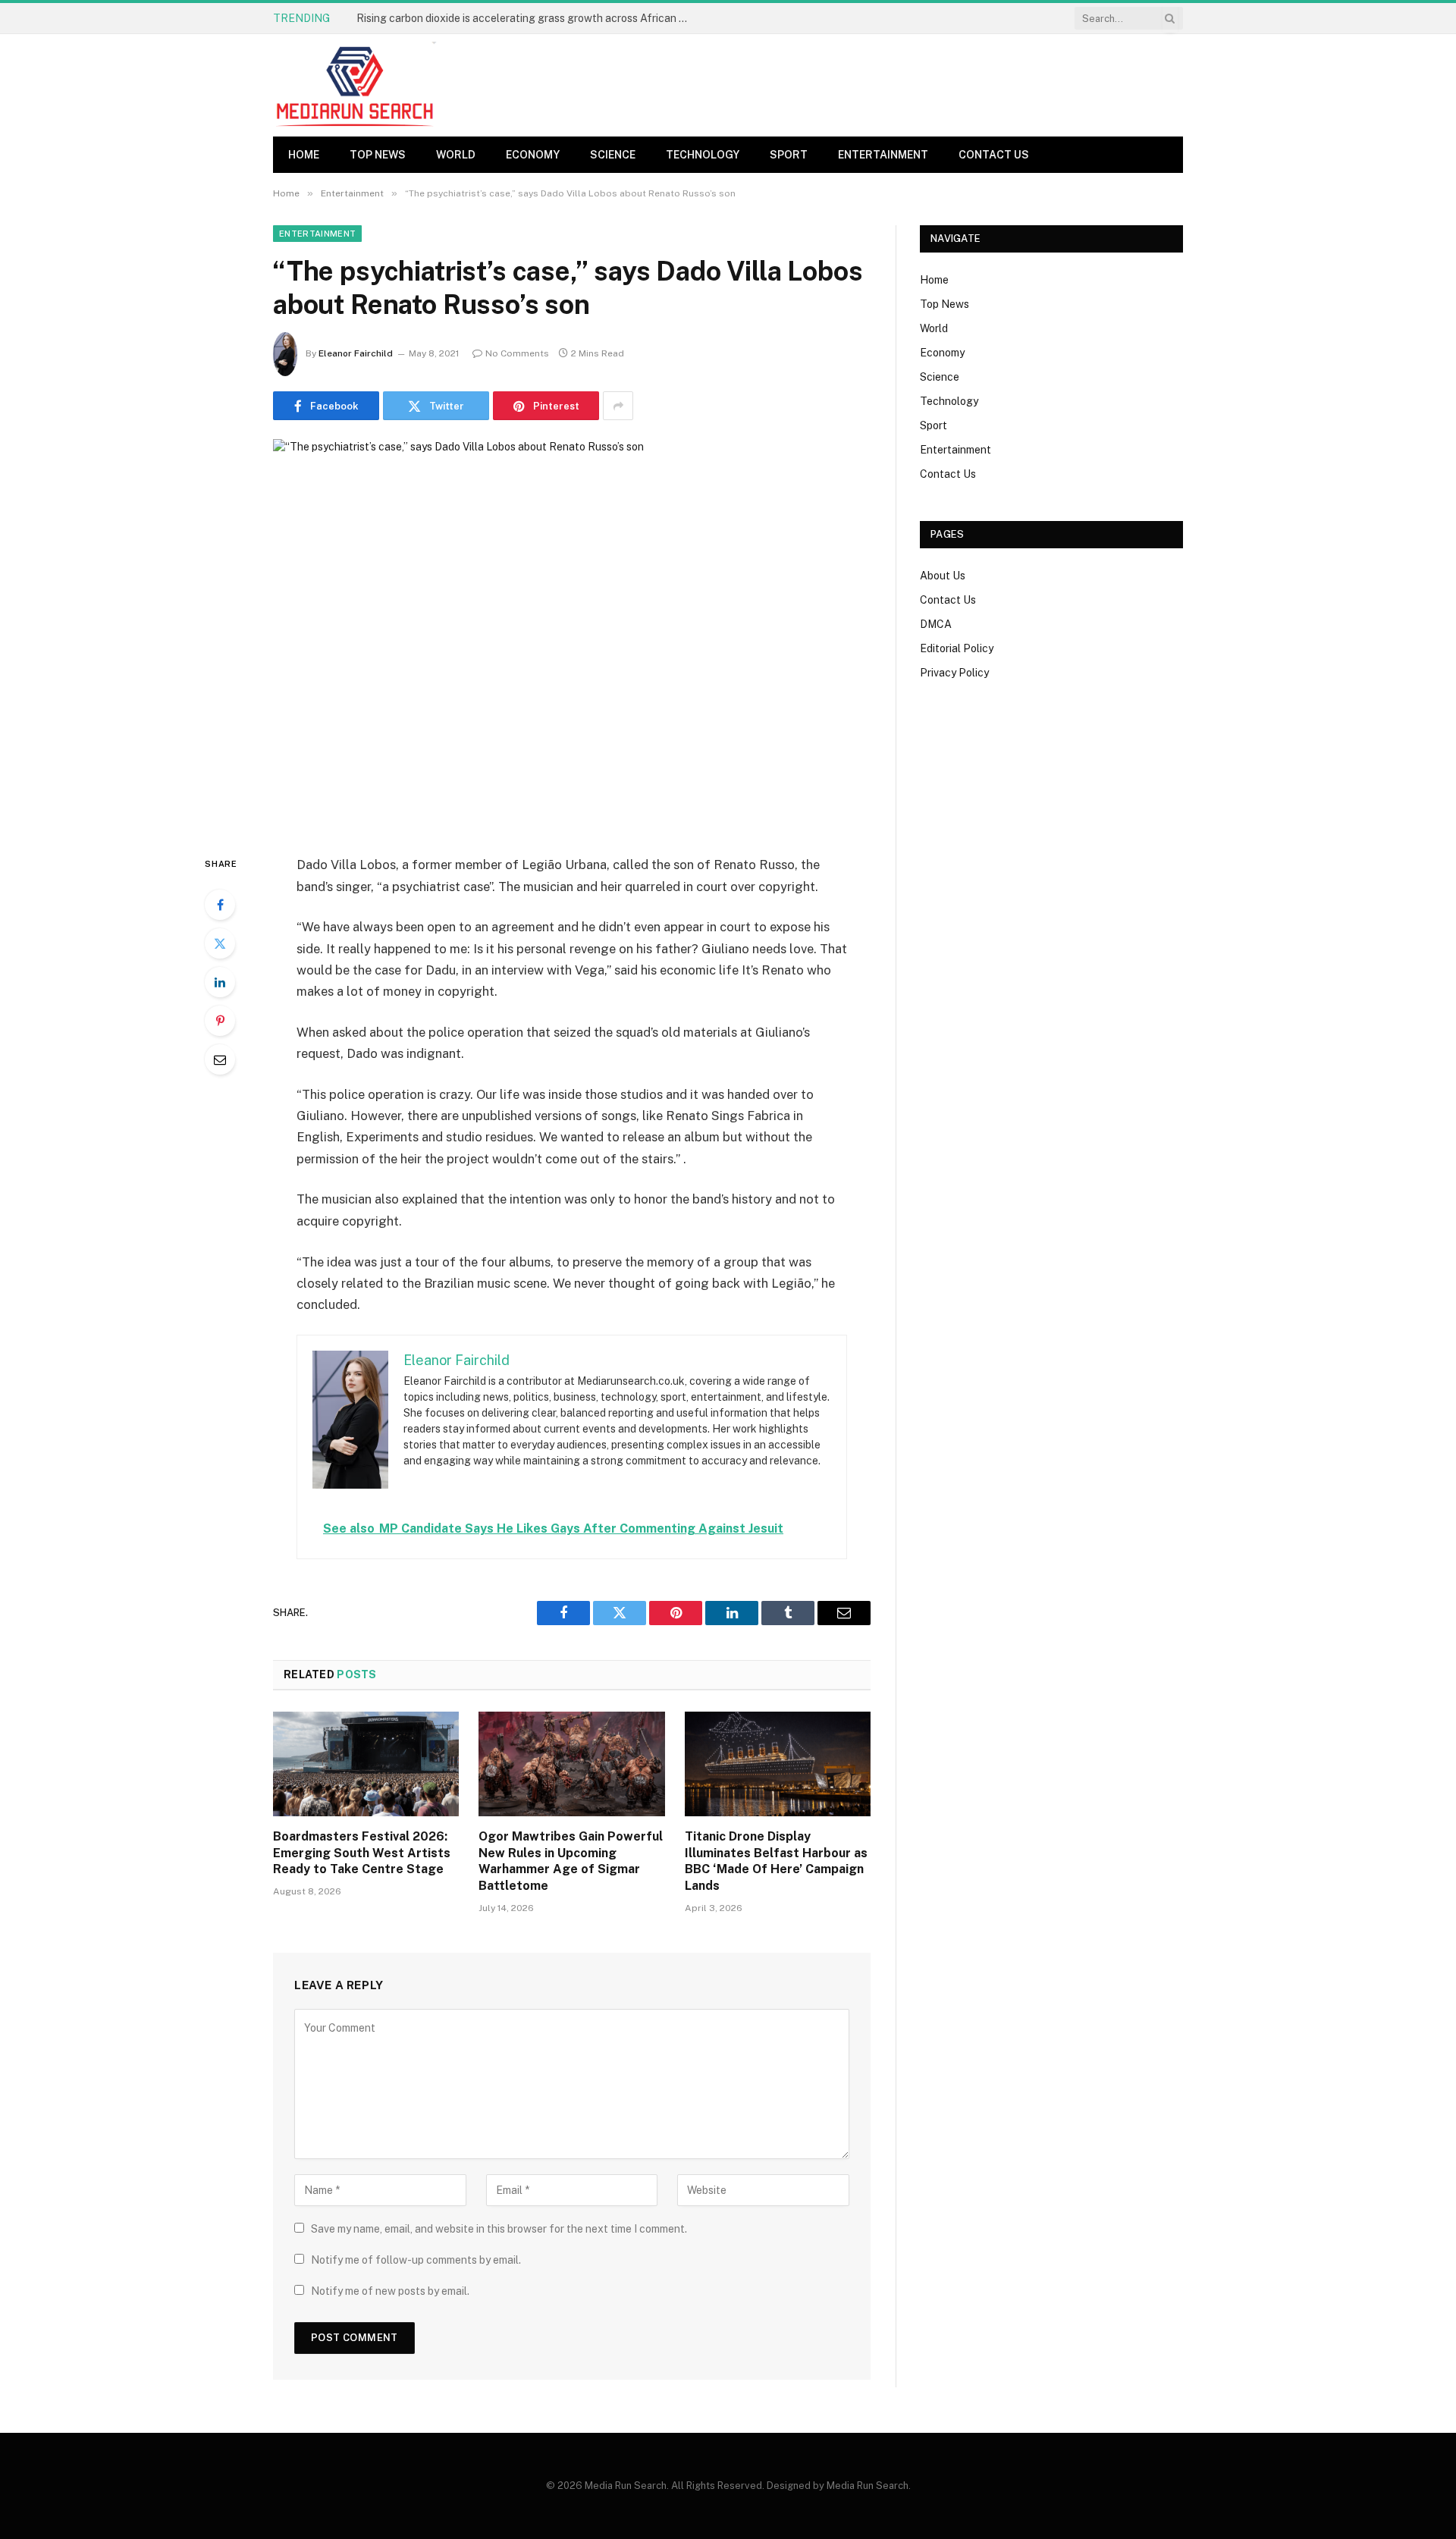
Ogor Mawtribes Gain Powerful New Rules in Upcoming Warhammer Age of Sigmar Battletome (571, 1861)
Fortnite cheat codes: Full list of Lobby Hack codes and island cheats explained (527, 18)
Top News (378, 155)
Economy (533, 155)
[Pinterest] (220, 1021)
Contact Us (994, 155)
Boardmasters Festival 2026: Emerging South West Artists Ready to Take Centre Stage (362, 1853)
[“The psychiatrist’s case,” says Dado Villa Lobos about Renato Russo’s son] (572, 634)
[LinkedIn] (220, 982)
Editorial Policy (957, 648)
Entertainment (883, 155)
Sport (789, 155)
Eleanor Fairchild (356, 353)
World (456, 155)
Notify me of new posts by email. (390, 2291)
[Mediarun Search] (356, 85)
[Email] (220, 1059)
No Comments (517, 353)
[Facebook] (220, 905)
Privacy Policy (954, 673)
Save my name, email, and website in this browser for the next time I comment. (499, 2229)
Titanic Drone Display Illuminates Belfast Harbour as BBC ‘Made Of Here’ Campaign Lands (776, 1861)
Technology (703, 155)
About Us (943, 576)
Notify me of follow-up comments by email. (416, 2260)
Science (613, 155)
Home (304, 155)
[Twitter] (220, 943)
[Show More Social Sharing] (618, 406)
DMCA (936, 624)
